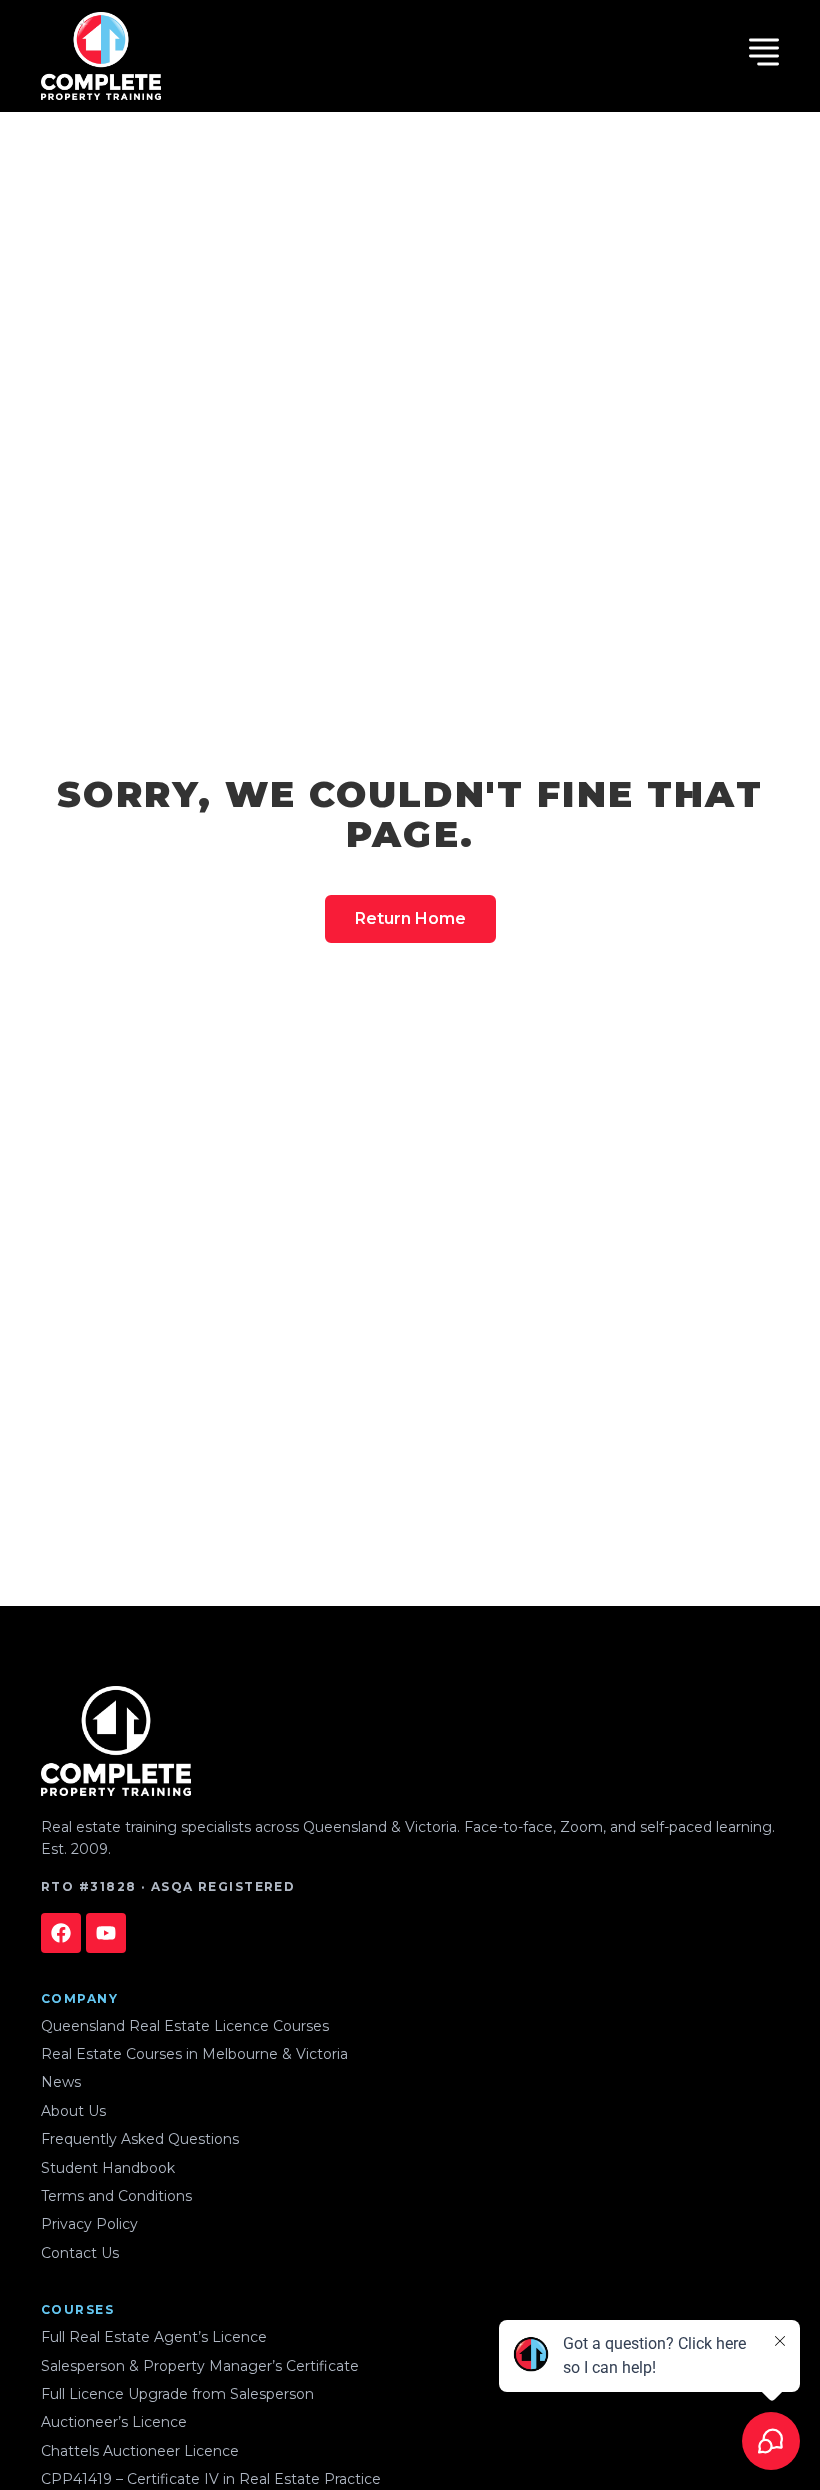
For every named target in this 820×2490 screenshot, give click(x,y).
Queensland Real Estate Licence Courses (185, 2026)
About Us (73, 2111)
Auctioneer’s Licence (114, 2422)
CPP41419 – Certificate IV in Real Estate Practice (211, 2479)
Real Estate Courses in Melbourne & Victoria (194, 2054)
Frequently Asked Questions (140, 2139)
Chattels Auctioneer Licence (140, 2451)
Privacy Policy (89, 2224)
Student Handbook (108, 2168)
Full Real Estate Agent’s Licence (154, 2337)
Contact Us (80, 2253)
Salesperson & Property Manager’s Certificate (200, 2366)
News (61, 2082)
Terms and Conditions (116, 2196)
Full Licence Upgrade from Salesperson (177, 2394)
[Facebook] (61, 1933)
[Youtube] (106, 1933)
